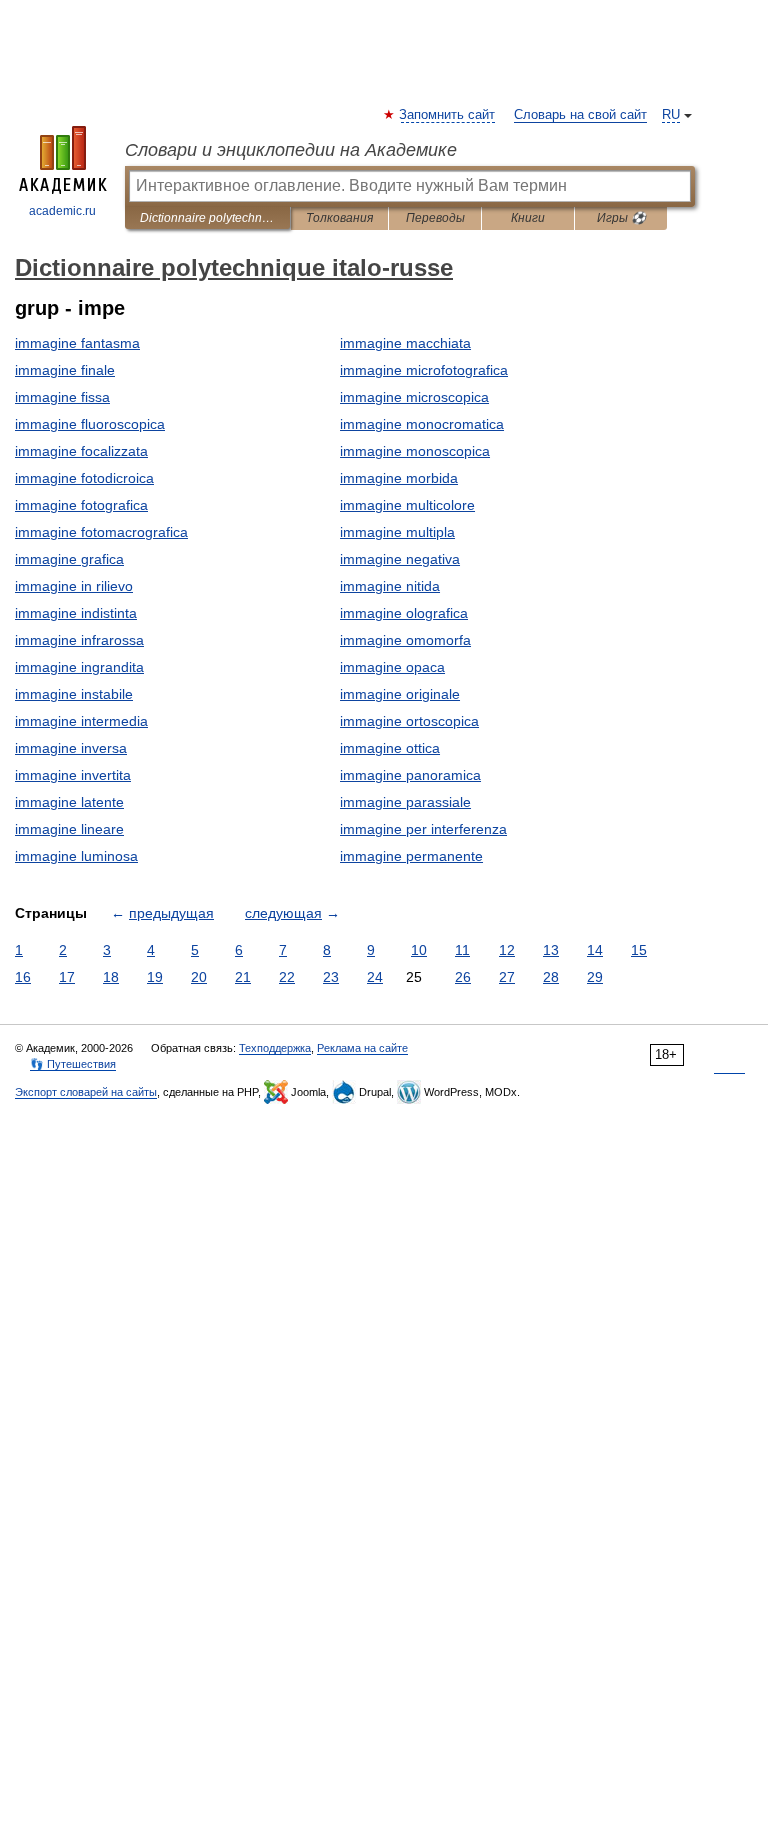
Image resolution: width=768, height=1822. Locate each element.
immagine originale (400, 694)
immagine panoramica (410, 775)
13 (551, 950)
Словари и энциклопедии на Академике (291, 150)
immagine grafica (69, 559)
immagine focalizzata (81, 451)
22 (287, 977)
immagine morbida (399, 478)
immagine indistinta (76, 613)
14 (595, 950)
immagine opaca (392, 667)
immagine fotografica (81, 505)
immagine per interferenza (423, 829)
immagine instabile (74, 694)
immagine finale (65, 370)
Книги (528, 218)
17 (67, 977)
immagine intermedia (81, 721)
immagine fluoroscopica (90, 424)
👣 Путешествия (73, 1064)
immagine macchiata (405, 343)
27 (507, 977)
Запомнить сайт (448, 115)
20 (199, 977)
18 (111, 977)
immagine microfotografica (424, 370)
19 (155, 977)
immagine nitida (390, 586)
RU (671, 115)
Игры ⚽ (621, 218)
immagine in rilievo (74, 586)
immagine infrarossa (79, 640)
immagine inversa (71, 748)
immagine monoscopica (415, 451)
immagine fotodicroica (84, 478)
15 (639, 950)
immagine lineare (69, 829)
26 (463, 977)
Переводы (435, 218)
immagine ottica (390, 748)
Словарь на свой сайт (580, 115)
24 (375, 977)
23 (331, 977)
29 (595, 977)
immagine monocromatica (422, 424)
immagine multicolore (407, 505)
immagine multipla (397, 532)
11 (462, 950)
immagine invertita (73, 775)
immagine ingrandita (79, 667)
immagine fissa (62, 397)
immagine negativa (400, 559)
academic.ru (62, 211)
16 (23, 977)
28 (551, 977)
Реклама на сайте (362, 1048)
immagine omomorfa (405, 640)
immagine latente (69, 802)
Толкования (339, 218)
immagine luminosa (76, 856)
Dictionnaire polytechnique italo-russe (207, 218)
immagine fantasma (77, 343)
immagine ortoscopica (409, 721)
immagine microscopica (414, 397)
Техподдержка (275, 1048)
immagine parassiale (405, 802)
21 (243, 977)
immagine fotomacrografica (101, 532)
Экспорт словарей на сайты (86, 1092)
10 (419, 950)
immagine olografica (404, 613)
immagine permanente (411, 856)
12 (507, 950)
